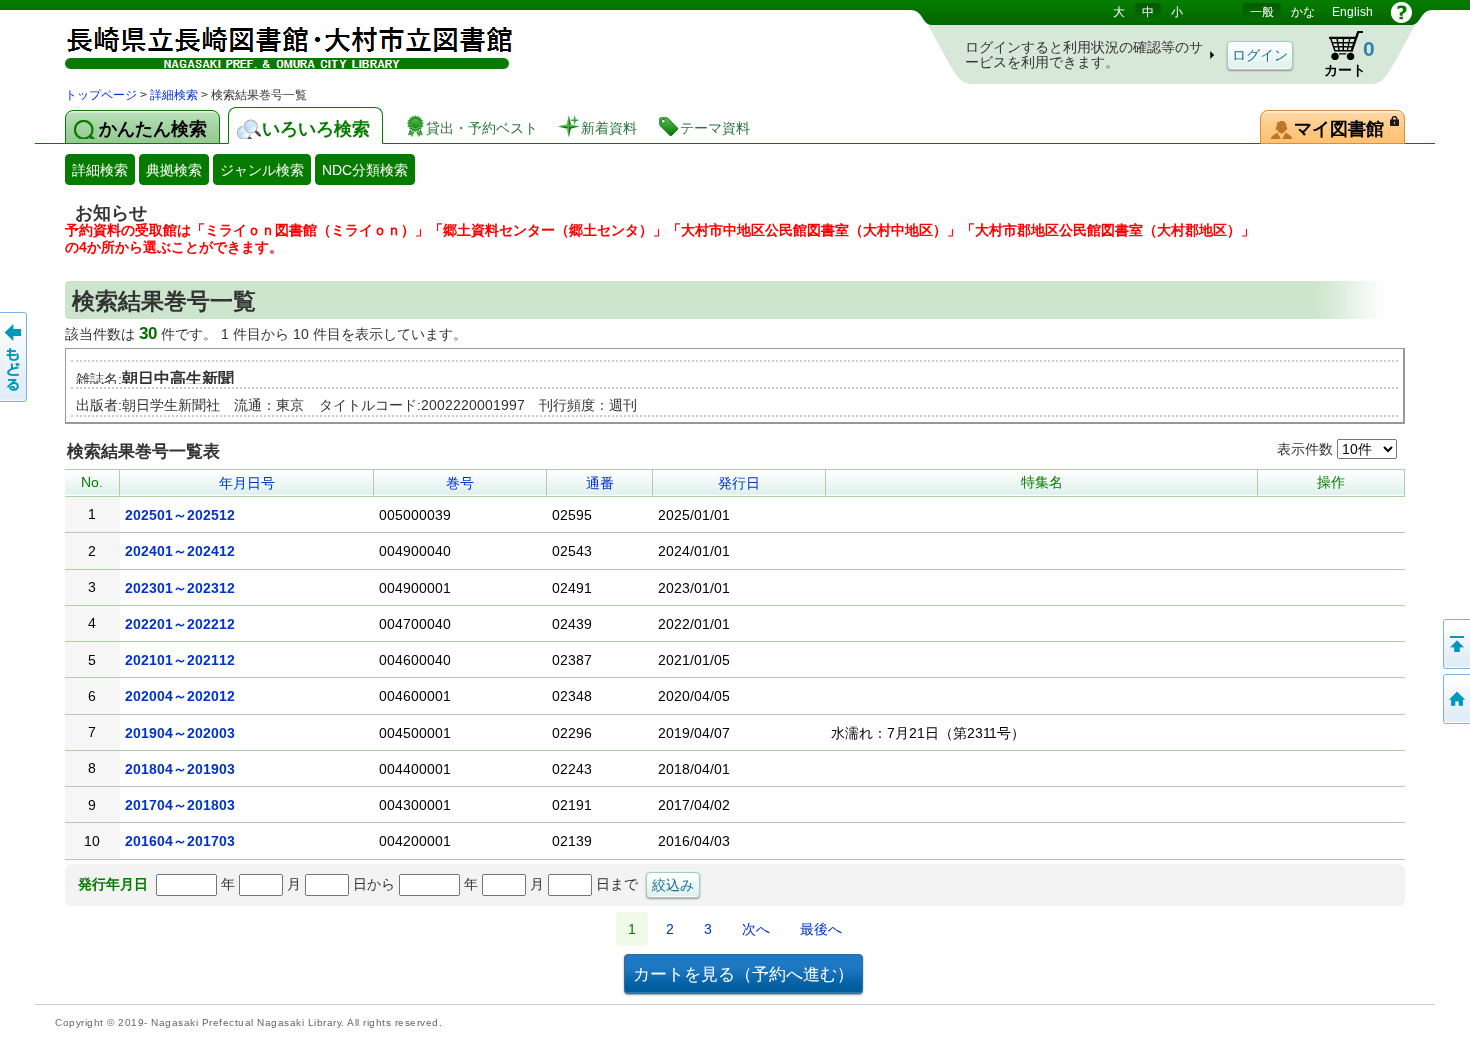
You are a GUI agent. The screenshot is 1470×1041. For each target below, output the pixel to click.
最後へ (821, 929)
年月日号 (247, 483)
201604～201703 (180, 841)
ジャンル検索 (262, 170)
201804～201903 (180, 769)
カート (1340, 54)
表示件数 (1307, 449)
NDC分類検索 (365, 170)
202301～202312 (180, 588)
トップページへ (1455, 699)
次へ (756, 929)
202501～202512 (180, 515)
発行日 (739, 483)
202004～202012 (180, 696)
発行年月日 (113, 884)
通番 (600, 483)
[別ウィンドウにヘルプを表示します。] (1401, 12)
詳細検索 (174, 95)
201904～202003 (180, 733)
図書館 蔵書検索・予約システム (275, 42)
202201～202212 (180, 624)
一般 (1262, 12)
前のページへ (15, 357)
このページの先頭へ (1455, 644)
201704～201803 (180, 805)
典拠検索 (174, 170)
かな (1303, 12)
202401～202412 (180, 551)
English (1352, 12)
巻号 (460, 483)
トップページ (101, 95)
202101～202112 (180, 660)
